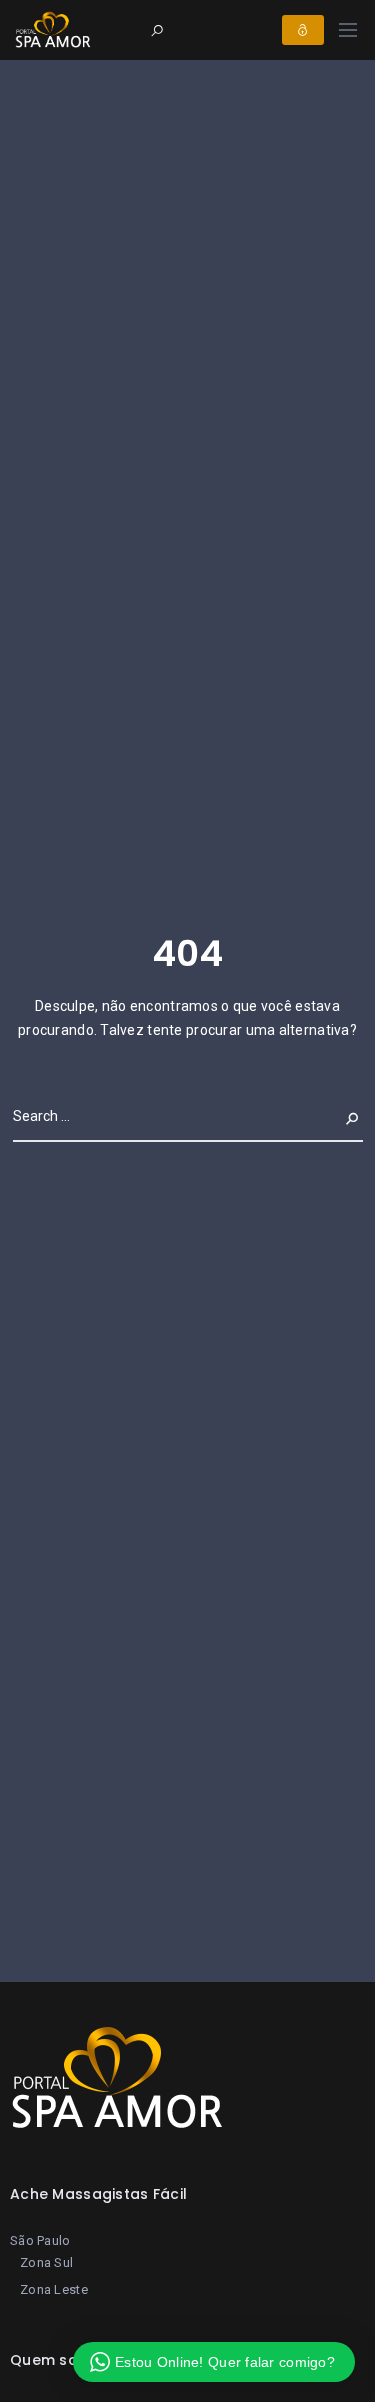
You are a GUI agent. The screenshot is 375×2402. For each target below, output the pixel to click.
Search (337, 1116)
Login (303, 30)
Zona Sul (46, 2262)
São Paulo (40, 2240)
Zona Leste (54, 2289)
